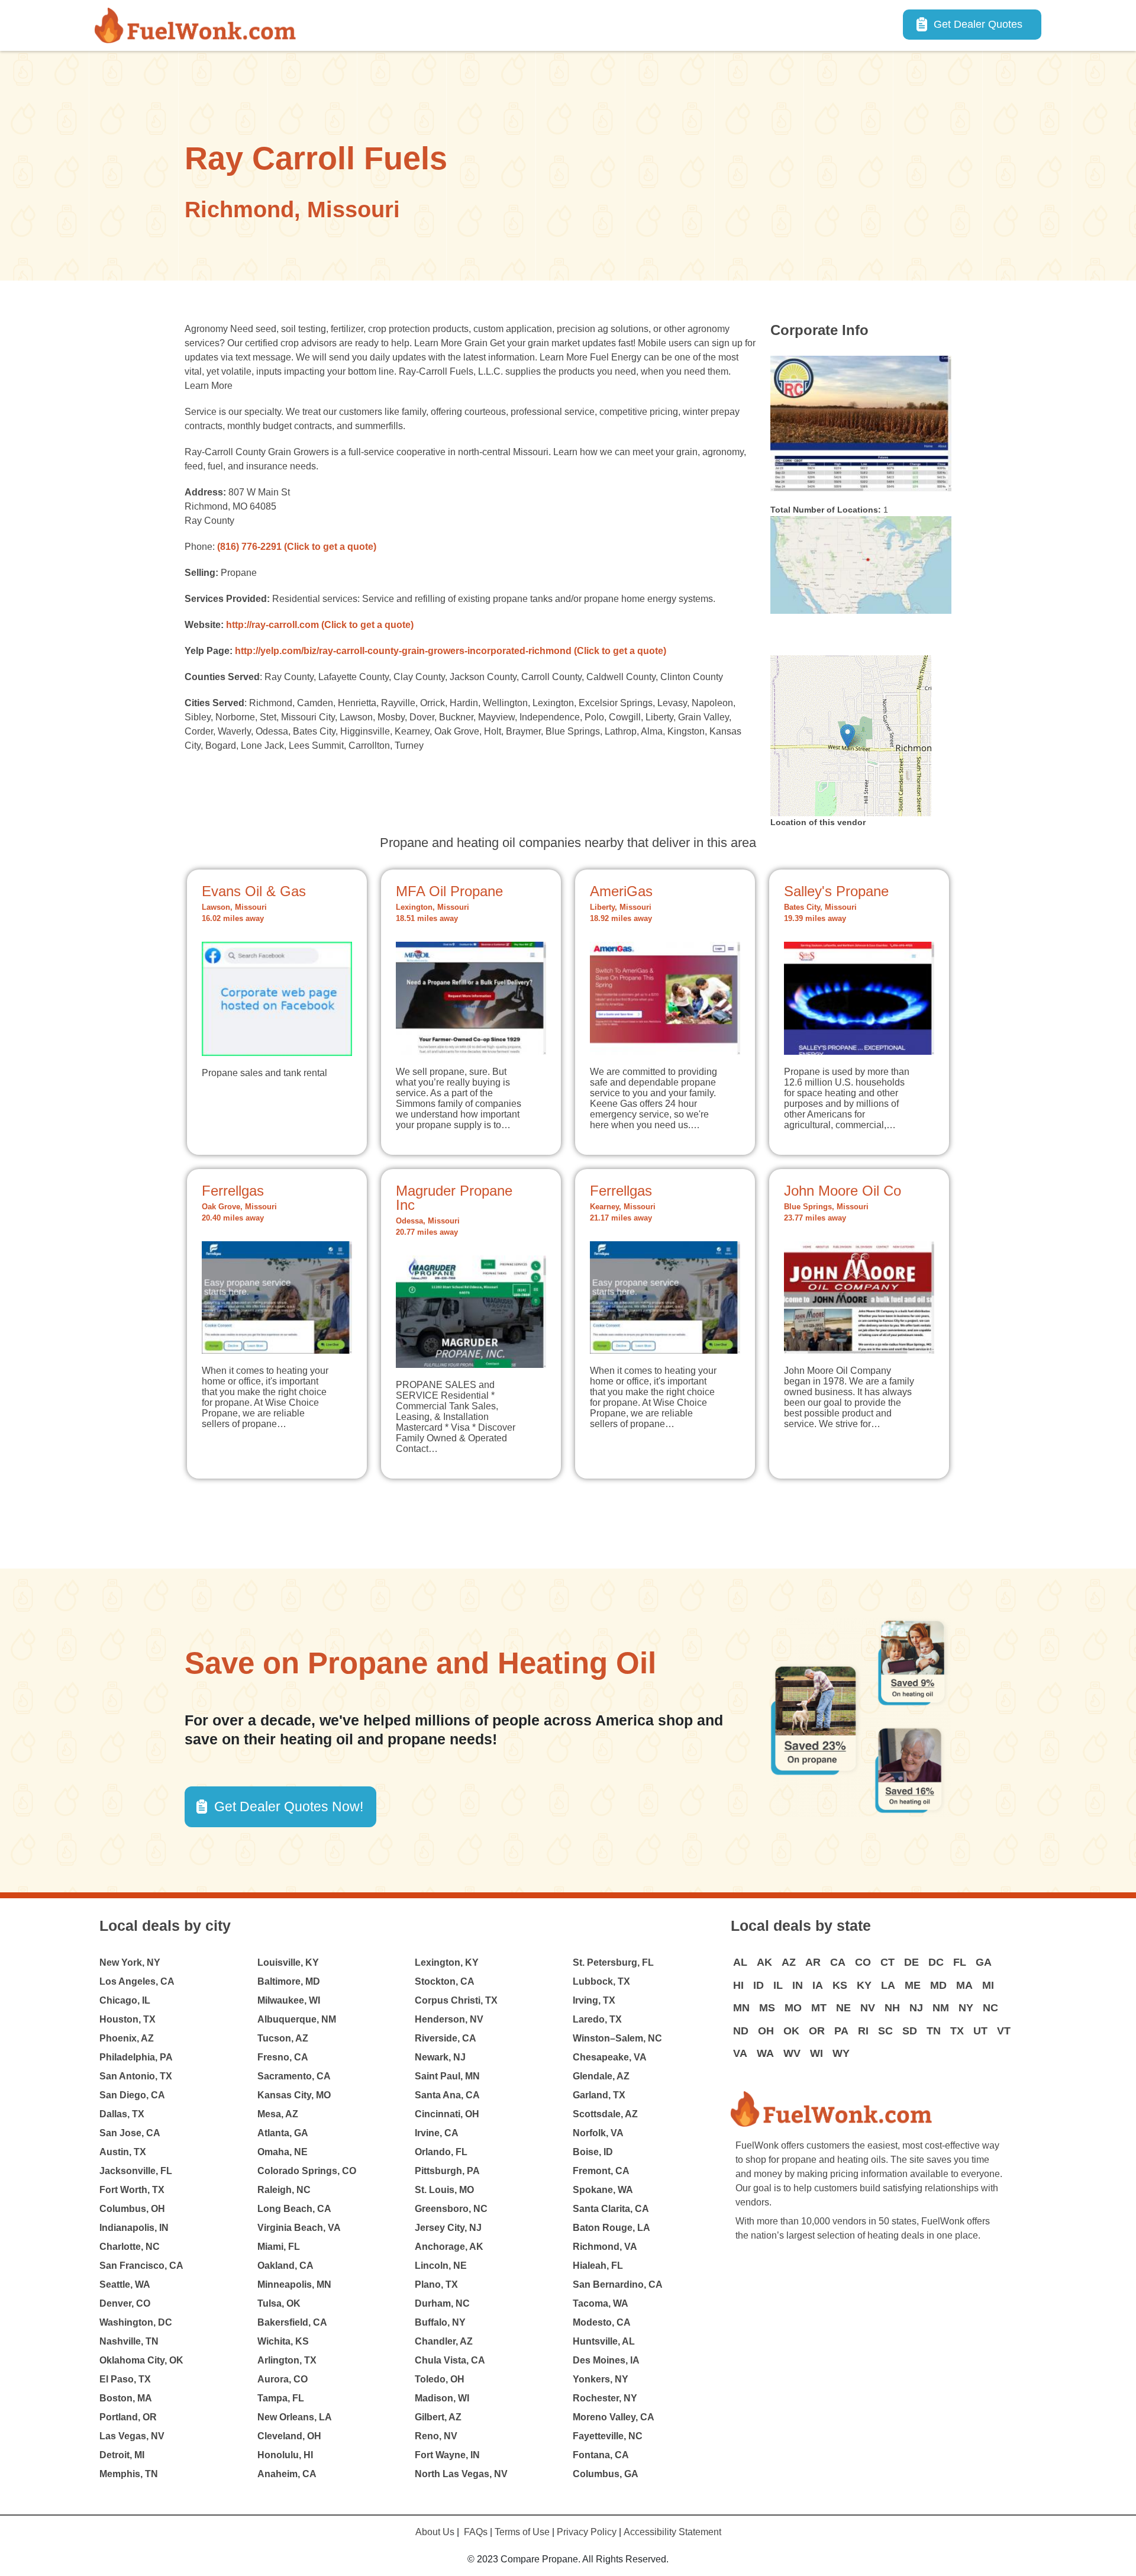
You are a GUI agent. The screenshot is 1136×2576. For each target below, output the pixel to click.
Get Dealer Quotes (978, 24)
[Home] (200, 25)
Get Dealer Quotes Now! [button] (289, 1807)
